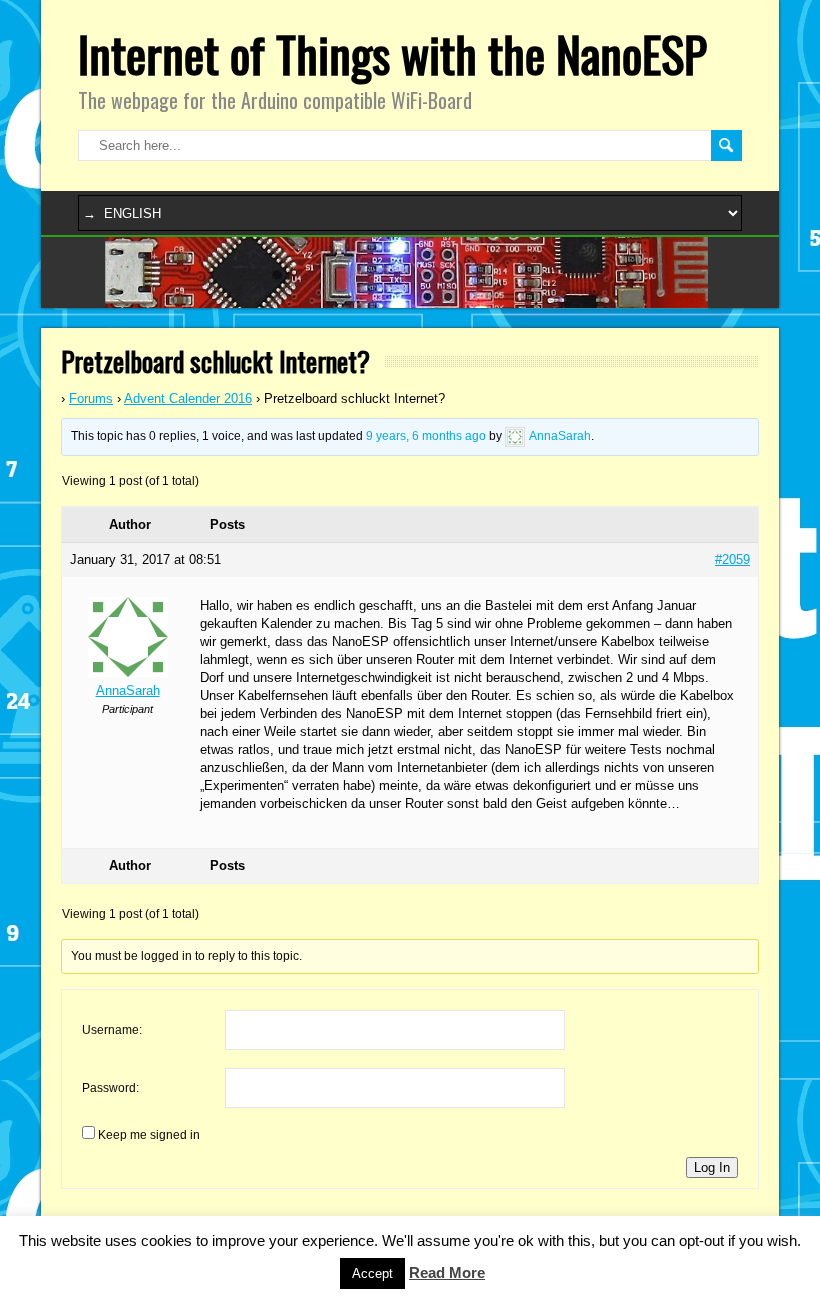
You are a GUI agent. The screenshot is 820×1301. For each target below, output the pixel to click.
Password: (110, 1088)
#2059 (732, 559)
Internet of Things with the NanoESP (392, 53)
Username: (112, 1030)
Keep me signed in (149, 1135)
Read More (447, 1272)
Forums (91, 398)
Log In (712, 1167)
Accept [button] (372, 1273)
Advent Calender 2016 (188, 398)
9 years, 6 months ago (426, 436)
